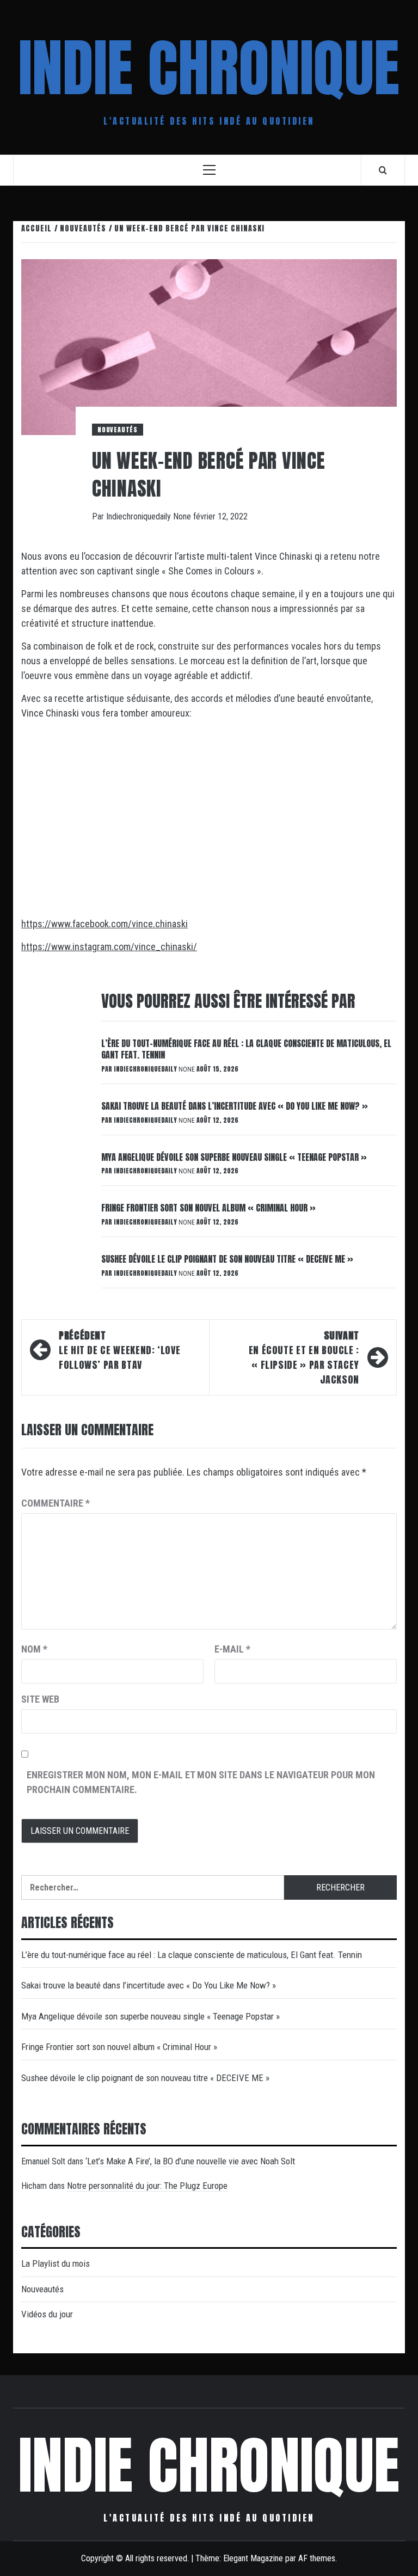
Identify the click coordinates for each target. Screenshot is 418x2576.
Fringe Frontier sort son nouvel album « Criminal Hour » (208, 1208)
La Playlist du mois (56, 2263)
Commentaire (56, 1503)
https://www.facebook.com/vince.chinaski (104, 924)
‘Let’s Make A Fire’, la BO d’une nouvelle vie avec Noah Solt (190, 2161)
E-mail (232, 1649)
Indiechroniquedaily (140, 516)
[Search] (383, 170)
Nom (34, 1649)
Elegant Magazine (253, 2558)
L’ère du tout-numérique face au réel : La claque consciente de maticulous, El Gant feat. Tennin (246, 1049)
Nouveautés (118, 430)
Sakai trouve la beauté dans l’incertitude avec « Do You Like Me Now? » (235, 1106)
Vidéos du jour (47, 2314)
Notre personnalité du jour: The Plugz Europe (147, 2186)
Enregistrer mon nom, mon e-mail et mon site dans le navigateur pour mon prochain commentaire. (201, 1782)
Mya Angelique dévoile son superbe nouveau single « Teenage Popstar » (234, 1157)
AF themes (317, 2558)
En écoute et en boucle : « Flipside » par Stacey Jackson (304, 1357)
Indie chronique (209, 68)
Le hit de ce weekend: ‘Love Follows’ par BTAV (119, 1350)
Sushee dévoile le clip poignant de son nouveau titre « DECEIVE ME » (227, 1259)
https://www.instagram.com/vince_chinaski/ (109, 947)
